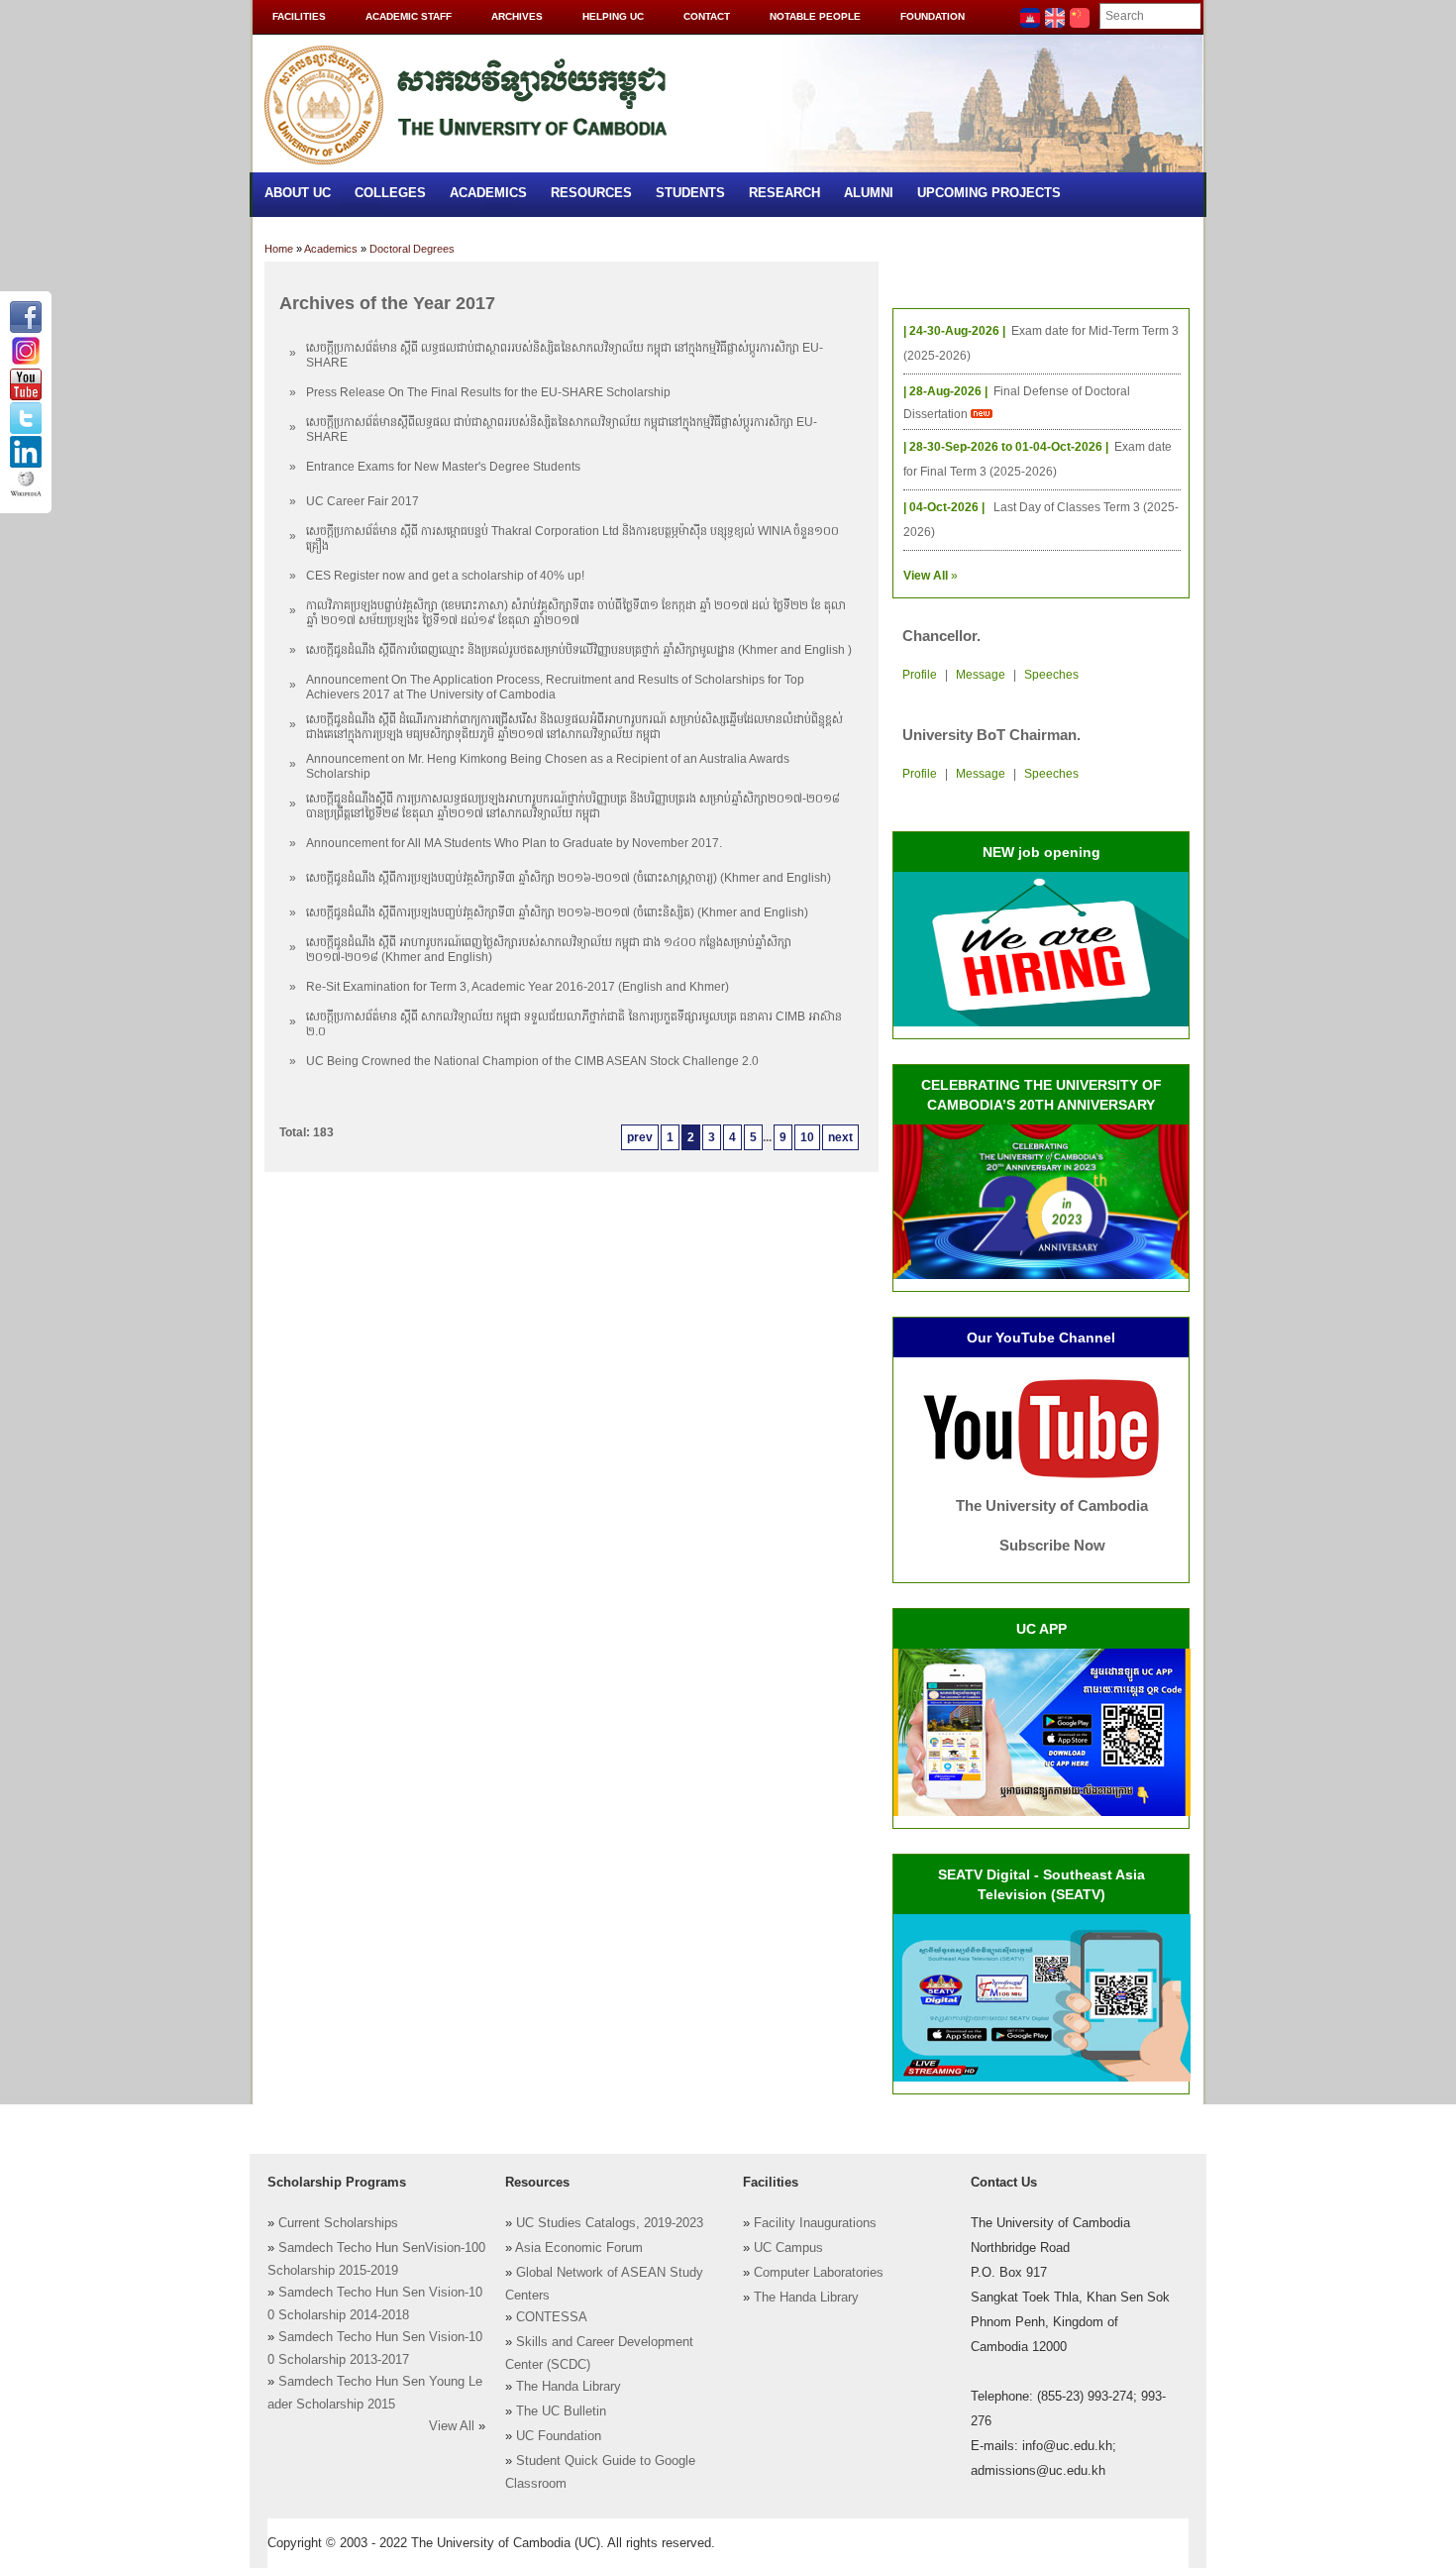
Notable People (815, 16)
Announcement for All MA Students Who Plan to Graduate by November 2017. (514, 843)
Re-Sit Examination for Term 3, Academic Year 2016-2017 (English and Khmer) (518, 987)
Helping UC (613, 16)
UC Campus (788, 2248)
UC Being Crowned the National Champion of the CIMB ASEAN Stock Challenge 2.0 (532, 1061)
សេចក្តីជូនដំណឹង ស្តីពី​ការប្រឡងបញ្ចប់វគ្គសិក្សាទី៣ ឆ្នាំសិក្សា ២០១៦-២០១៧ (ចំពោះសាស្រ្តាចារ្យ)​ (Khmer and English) (569, 878)
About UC (298, 193)
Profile (920, 675)
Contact (707, 16)
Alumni (869, 193)
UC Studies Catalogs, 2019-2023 (610, 2223)
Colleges (390, 193)
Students (690, 193)
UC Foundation (559, 2436)
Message (981, 675)
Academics (488, 193)
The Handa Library (569, 2387)
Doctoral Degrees (412, 249)
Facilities (299, 16)
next (840, 1137)
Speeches (1051, 675)
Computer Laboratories (819, 2273)
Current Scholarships (338, 2223)
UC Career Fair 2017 (363, 501)
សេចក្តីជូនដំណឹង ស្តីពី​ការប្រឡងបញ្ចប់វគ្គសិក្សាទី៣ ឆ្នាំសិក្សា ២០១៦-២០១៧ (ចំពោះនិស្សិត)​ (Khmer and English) (557, 912)
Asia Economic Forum (579, 2248)
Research (784, 193)
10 (807, 1137)
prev (640, 1137)
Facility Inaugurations (815, 2223)
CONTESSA (552, 2317)
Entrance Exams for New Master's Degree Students (443, 467)
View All (452, 2426)
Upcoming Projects (989, 193)
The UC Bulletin (561, 2411)
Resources (591, 193)
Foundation (933, 16)
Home (279, 249)
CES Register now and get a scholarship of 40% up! (445, 576)
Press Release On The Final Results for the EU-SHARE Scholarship (488, 392)
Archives (517, 16)
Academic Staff (409, 16)
